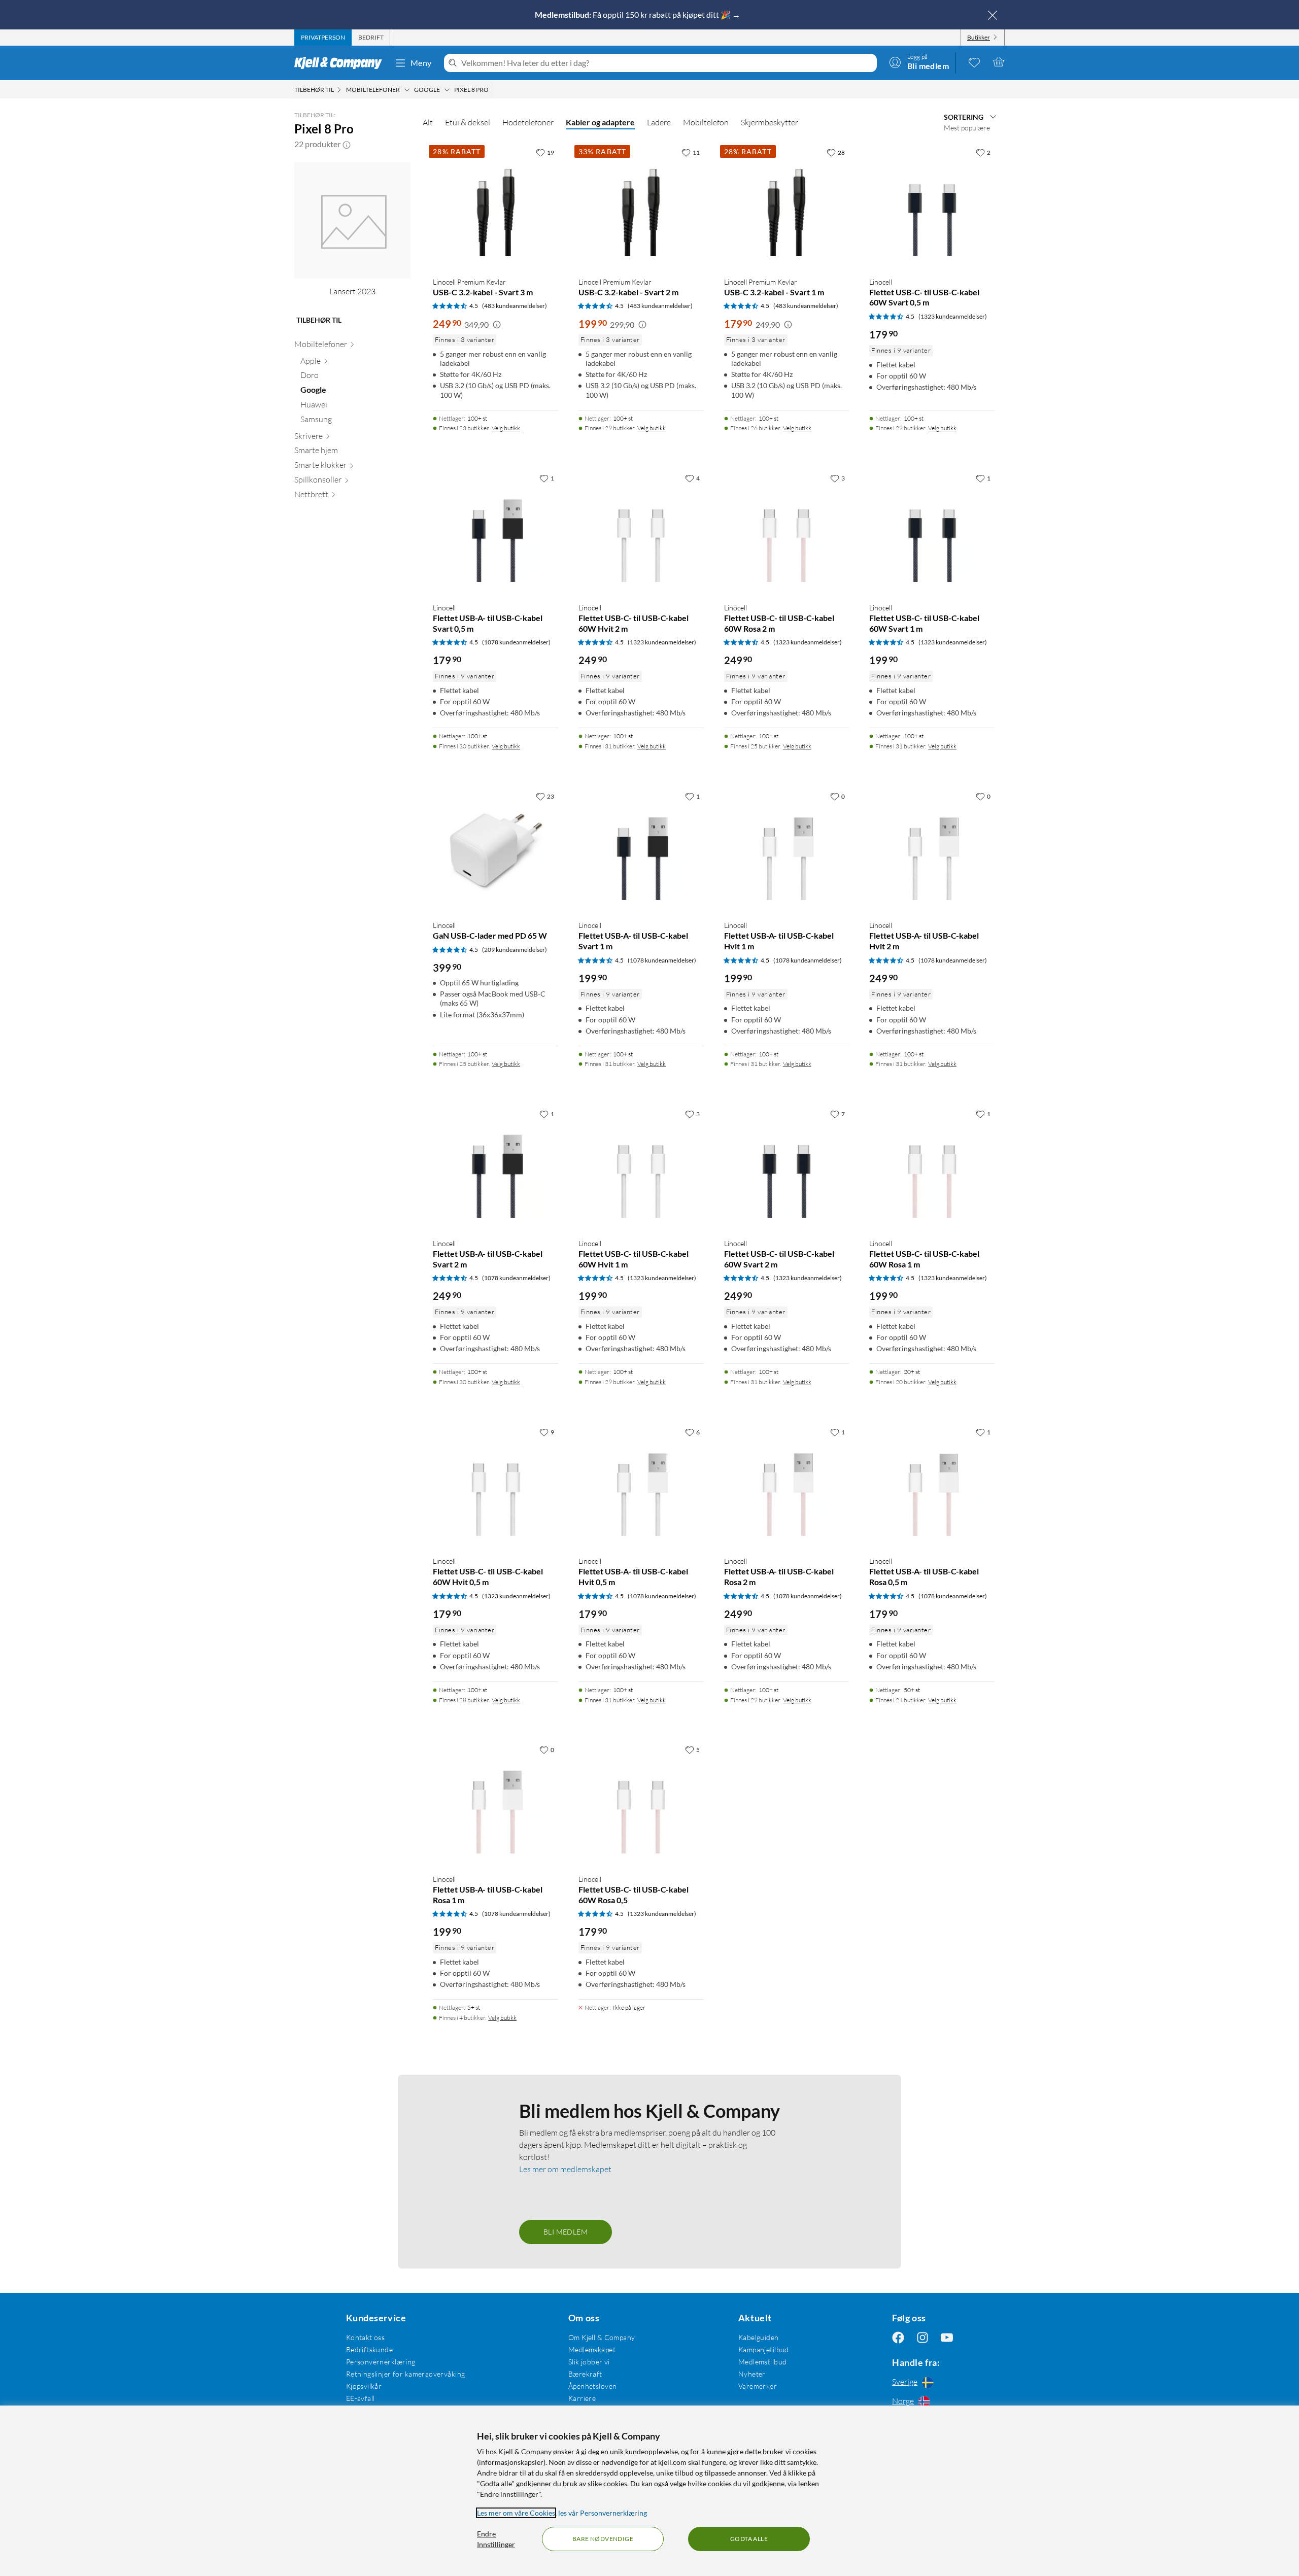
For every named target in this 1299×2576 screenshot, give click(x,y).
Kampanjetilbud (764, 2349)
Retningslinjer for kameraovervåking (406, 2374)
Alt (428, 122)
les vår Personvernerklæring (603, 2513)
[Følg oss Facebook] (898, 2337)
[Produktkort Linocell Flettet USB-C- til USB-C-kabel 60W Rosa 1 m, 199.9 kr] (932, 1167)
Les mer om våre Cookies (516, 2513)
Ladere (659, 122)
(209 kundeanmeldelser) (515, 950)
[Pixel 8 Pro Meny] (492, 90)
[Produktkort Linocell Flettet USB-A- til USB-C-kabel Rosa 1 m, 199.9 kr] (495, 1803)
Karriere (582, 2398)
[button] (347, 144)
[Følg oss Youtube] (947, 2337)
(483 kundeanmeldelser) (515, 306)
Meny (421, 63)
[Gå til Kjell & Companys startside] (341, 63)
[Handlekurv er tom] (999, 62)
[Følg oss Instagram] (922, 2337)
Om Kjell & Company (602, 2337)
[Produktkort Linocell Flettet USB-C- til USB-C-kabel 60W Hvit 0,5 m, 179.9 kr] (495, 1485)
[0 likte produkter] (974, 62)
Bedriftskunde (369, 2349)
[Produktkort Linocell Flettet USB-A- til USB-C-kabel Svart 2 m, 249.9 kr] (495, 1167)
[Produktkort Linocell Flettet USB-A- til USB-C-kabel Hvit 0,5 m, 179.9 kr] (641, 1485)
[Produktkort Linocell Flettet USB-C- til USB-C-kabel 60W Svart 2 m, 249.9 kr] (787, 1167)
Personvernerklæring (381, 2362)
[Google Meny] (447, 90)
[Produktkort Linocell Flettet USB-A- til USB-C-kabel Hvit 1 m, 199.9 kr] (787, 850)
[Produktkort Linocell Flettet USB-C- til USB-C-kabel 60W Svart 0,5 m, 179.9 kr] (932, 206)
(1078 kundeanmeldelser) (516, 642)
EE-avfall (361, 2398)
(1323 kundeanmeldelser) (953, 316)
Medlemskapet (592, 2349)
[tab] (323, 38)
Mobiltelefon (706, 122)
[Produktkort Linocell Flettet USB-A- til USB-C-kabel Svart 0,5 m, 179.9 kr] (495, 531)
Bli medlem (566, 2232)
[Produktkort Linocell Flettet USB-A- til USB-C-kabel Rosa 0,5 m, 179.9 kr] (932, 1485)
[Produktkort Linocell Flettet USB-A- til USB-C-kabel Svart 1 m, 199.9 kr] (641, 850)
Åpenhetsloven (592, 2386)
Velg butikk (506, 428)
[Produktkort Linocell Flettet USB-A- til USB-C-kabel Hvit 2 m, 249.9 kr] (932, 850)
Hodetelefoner (528, 122)
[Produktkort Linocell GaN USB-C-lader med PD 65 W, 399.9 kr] (495, 850)
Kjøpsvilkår (364, 2386)
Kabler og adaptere (600, 122)
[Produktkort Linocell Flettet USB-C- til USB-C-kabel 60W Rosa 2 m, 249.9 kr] (787, 531)
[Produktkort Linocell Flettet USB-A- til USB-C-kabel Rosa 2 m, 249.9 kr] (787, 1485)
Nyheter (752, 2374)
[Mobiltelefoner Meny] (407, 90)
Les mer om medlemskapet (565, 2169)
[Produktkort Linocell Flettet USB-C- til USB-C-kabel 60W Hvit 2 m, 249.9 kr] (641, 531)
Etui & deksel (468, 122)
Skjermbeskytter (770, 122)
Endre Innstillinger (496, 2539)
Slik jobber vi (589, 2362)
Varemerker (758, 2386)
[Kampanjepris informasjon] (497, 325)
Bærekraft (585, 2374)
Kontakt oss (366, 2337)
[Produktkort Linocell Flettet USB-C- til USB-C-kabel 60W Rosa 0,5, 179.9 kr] (641, 1803)
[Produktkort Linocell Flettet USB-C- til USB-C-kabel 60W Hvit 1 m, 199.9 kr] (641, 1167)
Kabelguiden (759, 2337)
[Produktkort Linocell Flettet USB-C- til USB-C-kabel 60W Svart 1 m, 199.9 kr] (932, 531)
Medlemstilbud (762, 2362)
